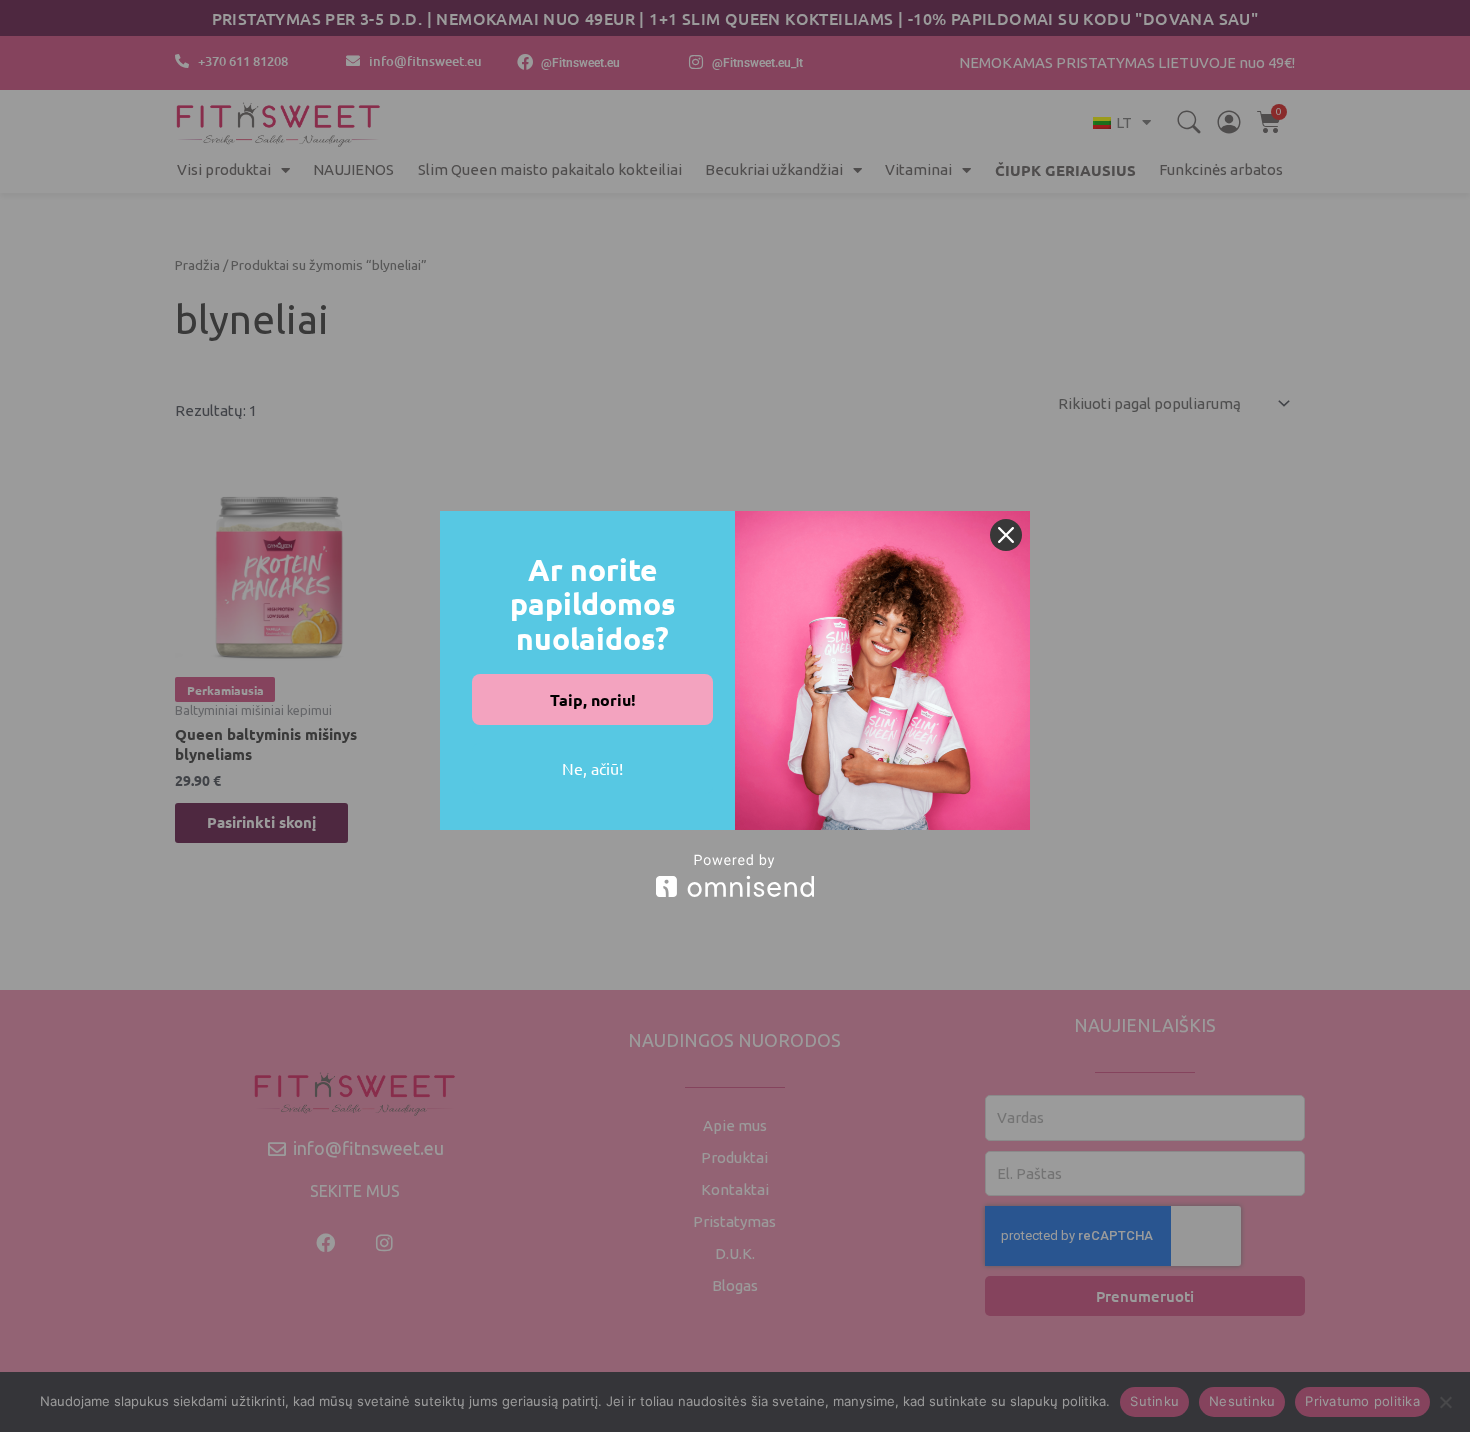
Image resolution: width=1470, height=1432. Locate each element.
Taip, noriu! (593, 699)
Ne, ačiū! (592, 768)
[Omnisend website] (735, 875)
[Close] (1006, 535)
